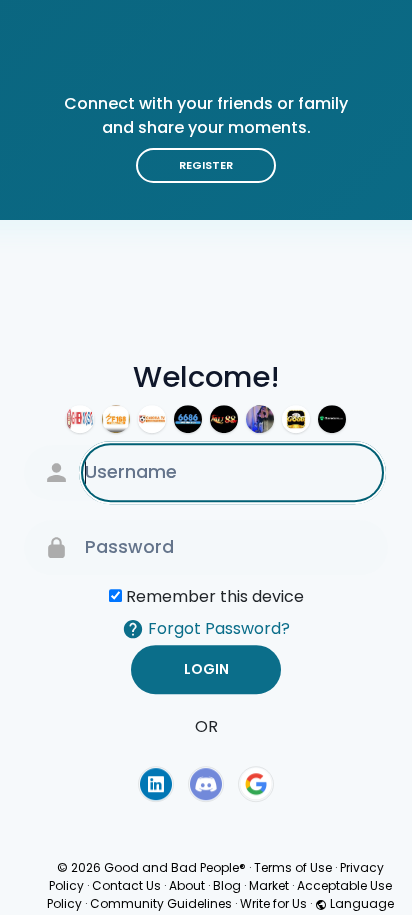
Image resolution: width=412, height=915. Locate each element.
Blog (227, 885)
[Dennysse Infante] (260, 419)
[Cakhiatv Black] (152, 419)
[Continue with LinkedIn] (156, 784)
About (187, 885)
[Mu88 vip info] (224, 419)
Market (269, 885)
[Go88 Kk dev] (296, 419)
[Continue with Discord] (206, 784)
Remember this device (215, 596)
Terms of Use (293, 867)
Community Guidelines (161, 903)
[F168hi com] (116, 419)
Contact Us (126, 885)
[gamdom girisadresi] (332, 419)
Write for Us (273, 903)
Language (360, 903)
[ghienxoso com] (80, 419)
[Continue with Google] (256, 784)
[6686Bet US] (188, 419)
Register (206, 165)
